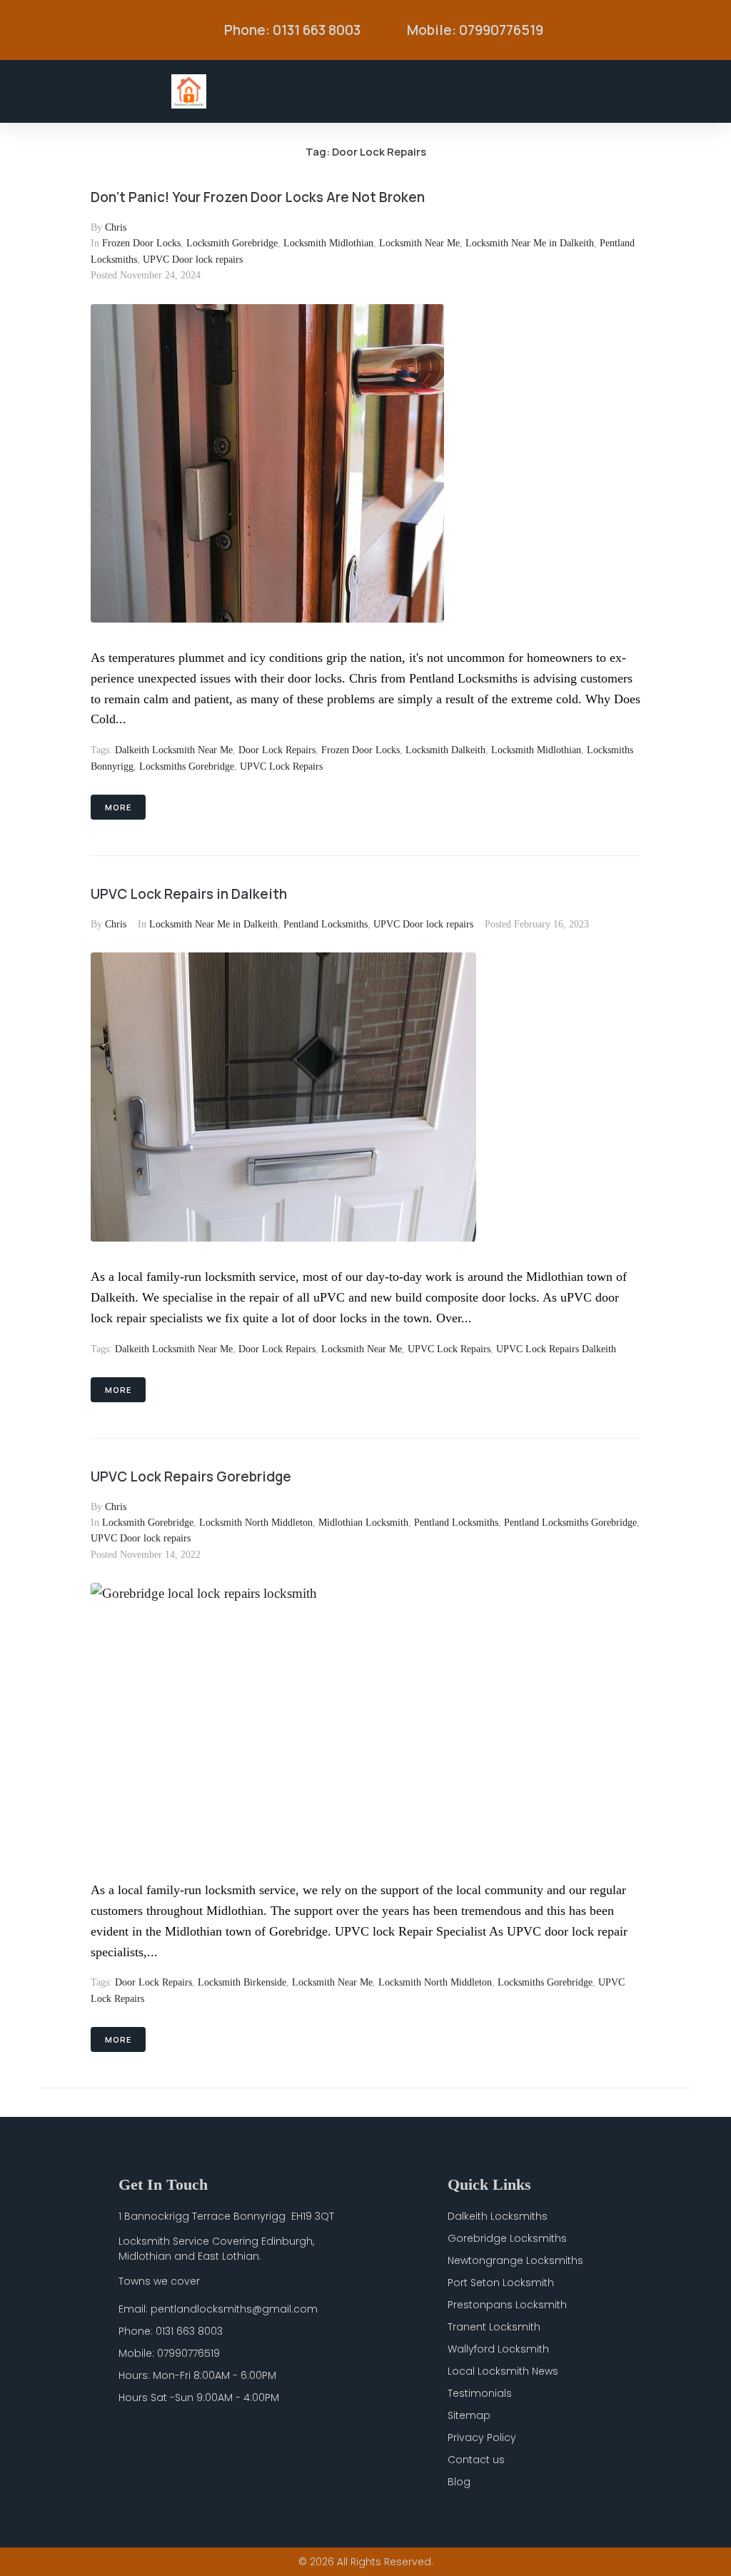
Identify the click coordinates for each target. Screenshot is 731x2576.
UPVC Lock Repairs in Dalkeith (189, 894)
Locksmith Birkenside (242, 1982)
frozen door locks (361, 750)
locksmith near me (362, 1349)
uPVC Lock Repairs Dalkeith (556, 1349)
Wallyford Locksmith (498, 2349)
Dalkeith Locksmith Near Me (174, 750)
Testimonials (480, 2393)
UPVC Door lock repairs (193, 260)
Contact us (476, 2460)
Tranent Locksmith (494, 2327)
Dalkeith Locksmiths (498, 2216)
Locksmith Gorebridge (232, 243)
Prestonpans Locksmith (507, 2305)
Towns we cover (159, 2281)
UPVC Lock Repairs (281, 766)
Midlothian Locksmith (363, 1523)
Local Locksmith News (503, 2371)
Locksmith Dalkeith (445, 750)
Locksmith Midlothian (328, 243)
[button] (580, 92)
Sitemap (469, 2415)
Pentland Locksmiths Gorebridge (570, 1523)
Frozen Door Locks (141, 243)
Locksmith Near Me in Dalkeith (530, 243)
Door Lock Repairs (277, 750)
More (118, 807)
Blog (459, 2482)
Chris (116, 227)
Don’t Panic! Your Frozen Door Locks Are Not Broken (258, 197)
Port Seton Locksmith (501, 2283)
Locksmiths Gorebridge (187, 766)
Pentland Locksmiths (326, 924)
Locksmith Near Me (419, 243)
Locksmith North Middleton (256, 1523)
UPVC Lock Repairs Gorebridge (191, 1476)
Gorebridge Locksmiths (507, 2238)
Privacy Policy (482, 2437)
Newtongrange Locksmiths (515, 2260)
